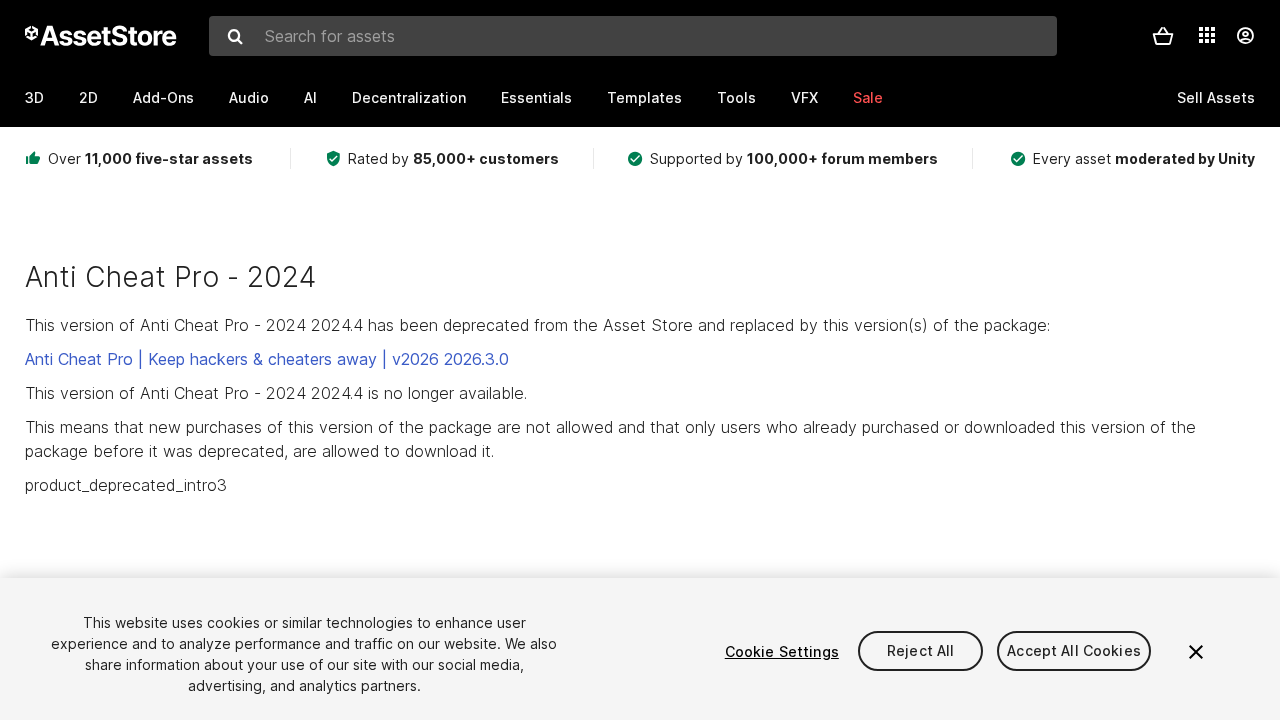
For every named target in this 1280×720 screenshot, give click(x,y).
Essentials (536, 97)
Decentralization (409, 97)
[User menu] (1245, 36)
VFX (804, 97)
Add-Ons (163, 97)
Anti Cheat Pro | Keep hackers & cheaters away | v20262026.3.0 (267, 359)
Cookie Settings (782, 651)
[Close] (1196, 652)
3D (34, 97)
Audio (249, 97)
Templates (644, 97)
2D (88, 97)
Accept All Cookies (1074, 651)
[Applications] (1207, 35)
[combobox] (633, 36)
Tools (736, 97)
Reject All (920, 651)
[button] (1163, 36)
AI (310, 97)
